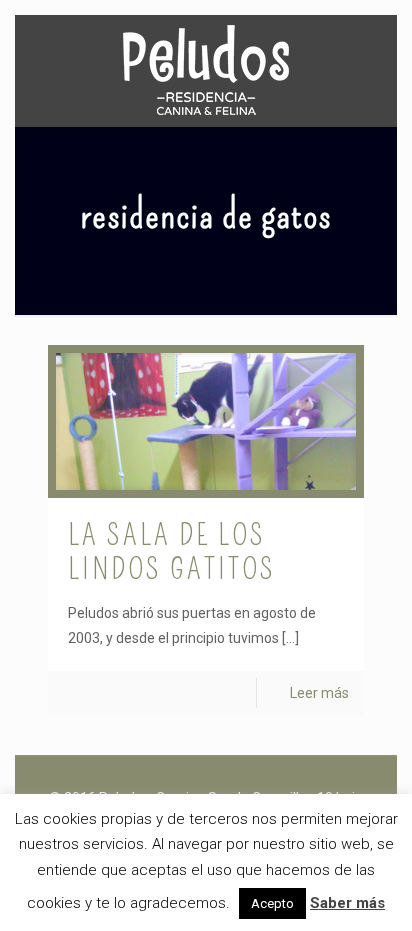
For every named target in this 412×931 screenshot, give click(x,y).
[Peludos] (206, 70)
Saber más (347, 903)
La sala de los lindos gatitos (172, 552)
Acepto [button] (272, 903)
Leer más (319, 693)
